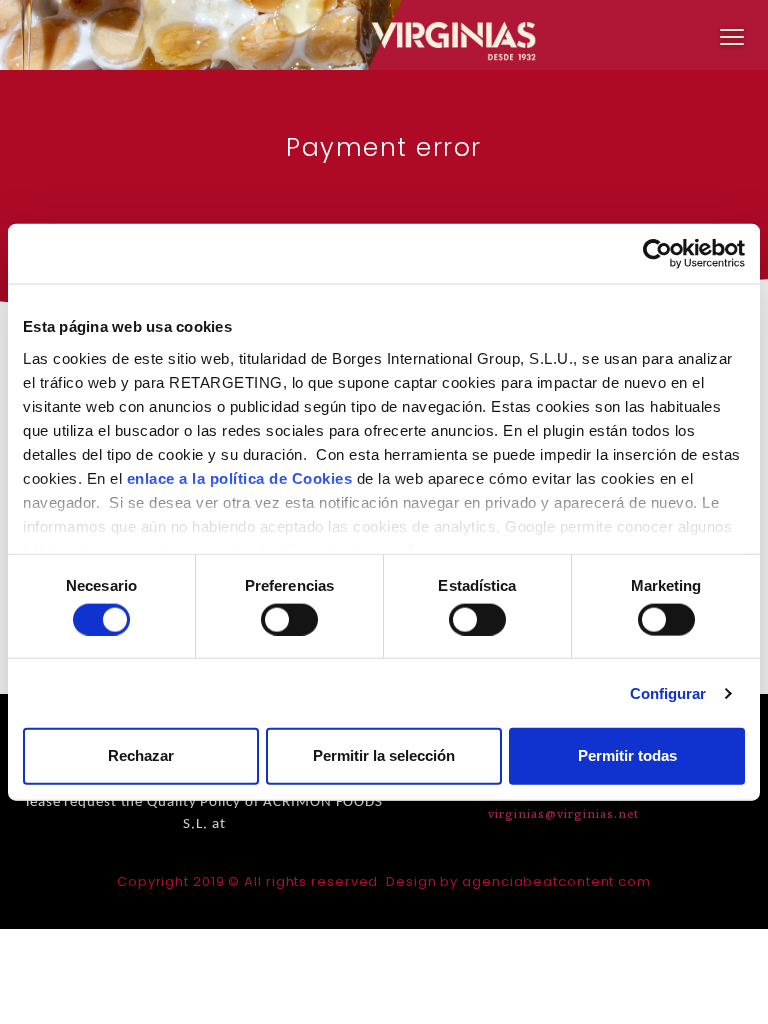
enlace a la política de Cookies (240, 477)
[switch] (289, 619)
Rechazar (141, 755)
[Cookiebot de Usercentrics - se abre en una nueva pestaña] (657, 254)
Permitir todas (627, 755)
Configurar (668, 692)
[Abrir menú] (732, 36)
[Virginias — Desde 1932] (384, 35)
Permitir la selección (384, 755)
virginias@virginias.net (564, 813)
